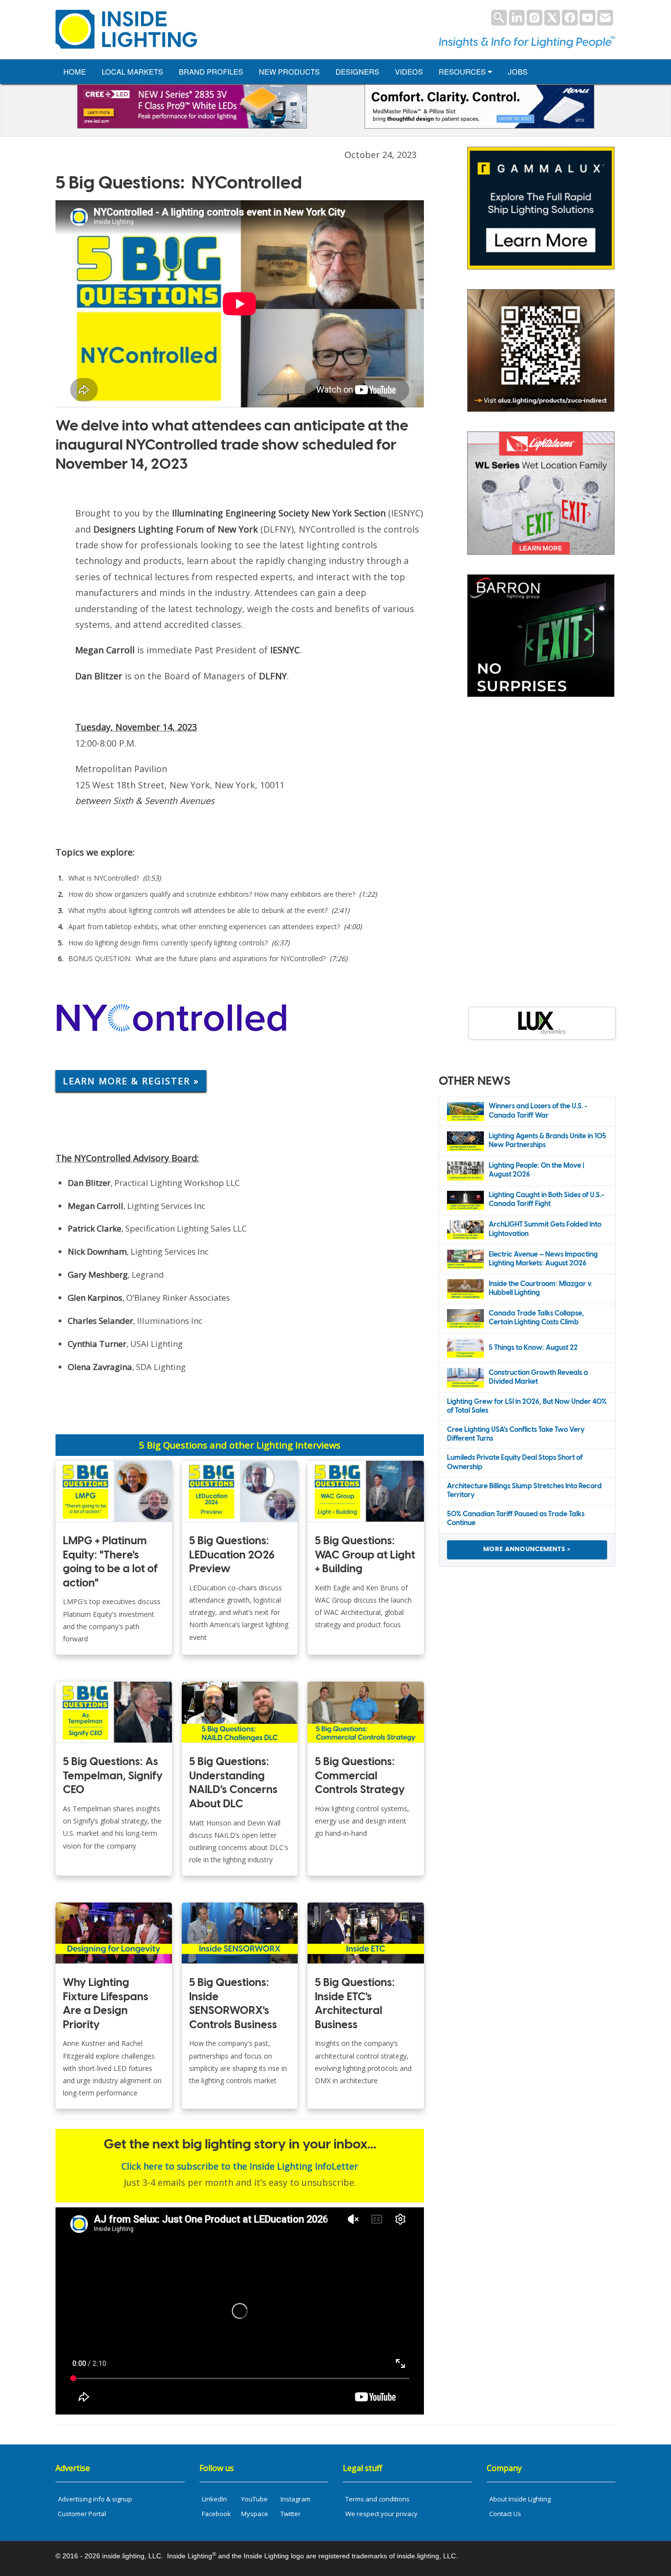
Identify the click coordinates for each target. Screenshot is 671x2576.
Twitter (291, 2514)
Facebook (216, 2514)
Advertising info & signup (95, 2499)
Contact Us (505, 2514)
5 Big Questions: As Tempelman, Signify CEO (113, 1776)
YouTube (254, 2499)
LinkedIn (214, 2499)
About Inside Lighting (520, 2499)
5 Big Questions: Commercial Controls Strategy (360, 1776)
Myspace (255, 2514)
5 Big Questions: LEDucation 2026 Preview (232, 1555)
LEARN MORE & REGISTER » (131, 1081)
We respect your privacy (381, 2514)
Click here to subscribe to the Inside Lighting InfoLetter (240, 2166)
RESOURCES (463, 71)
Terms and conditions (377, 2499)
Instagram (295, 2499)
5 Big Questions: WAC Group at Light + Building (365, 1555)
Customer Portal (82, 2514)
